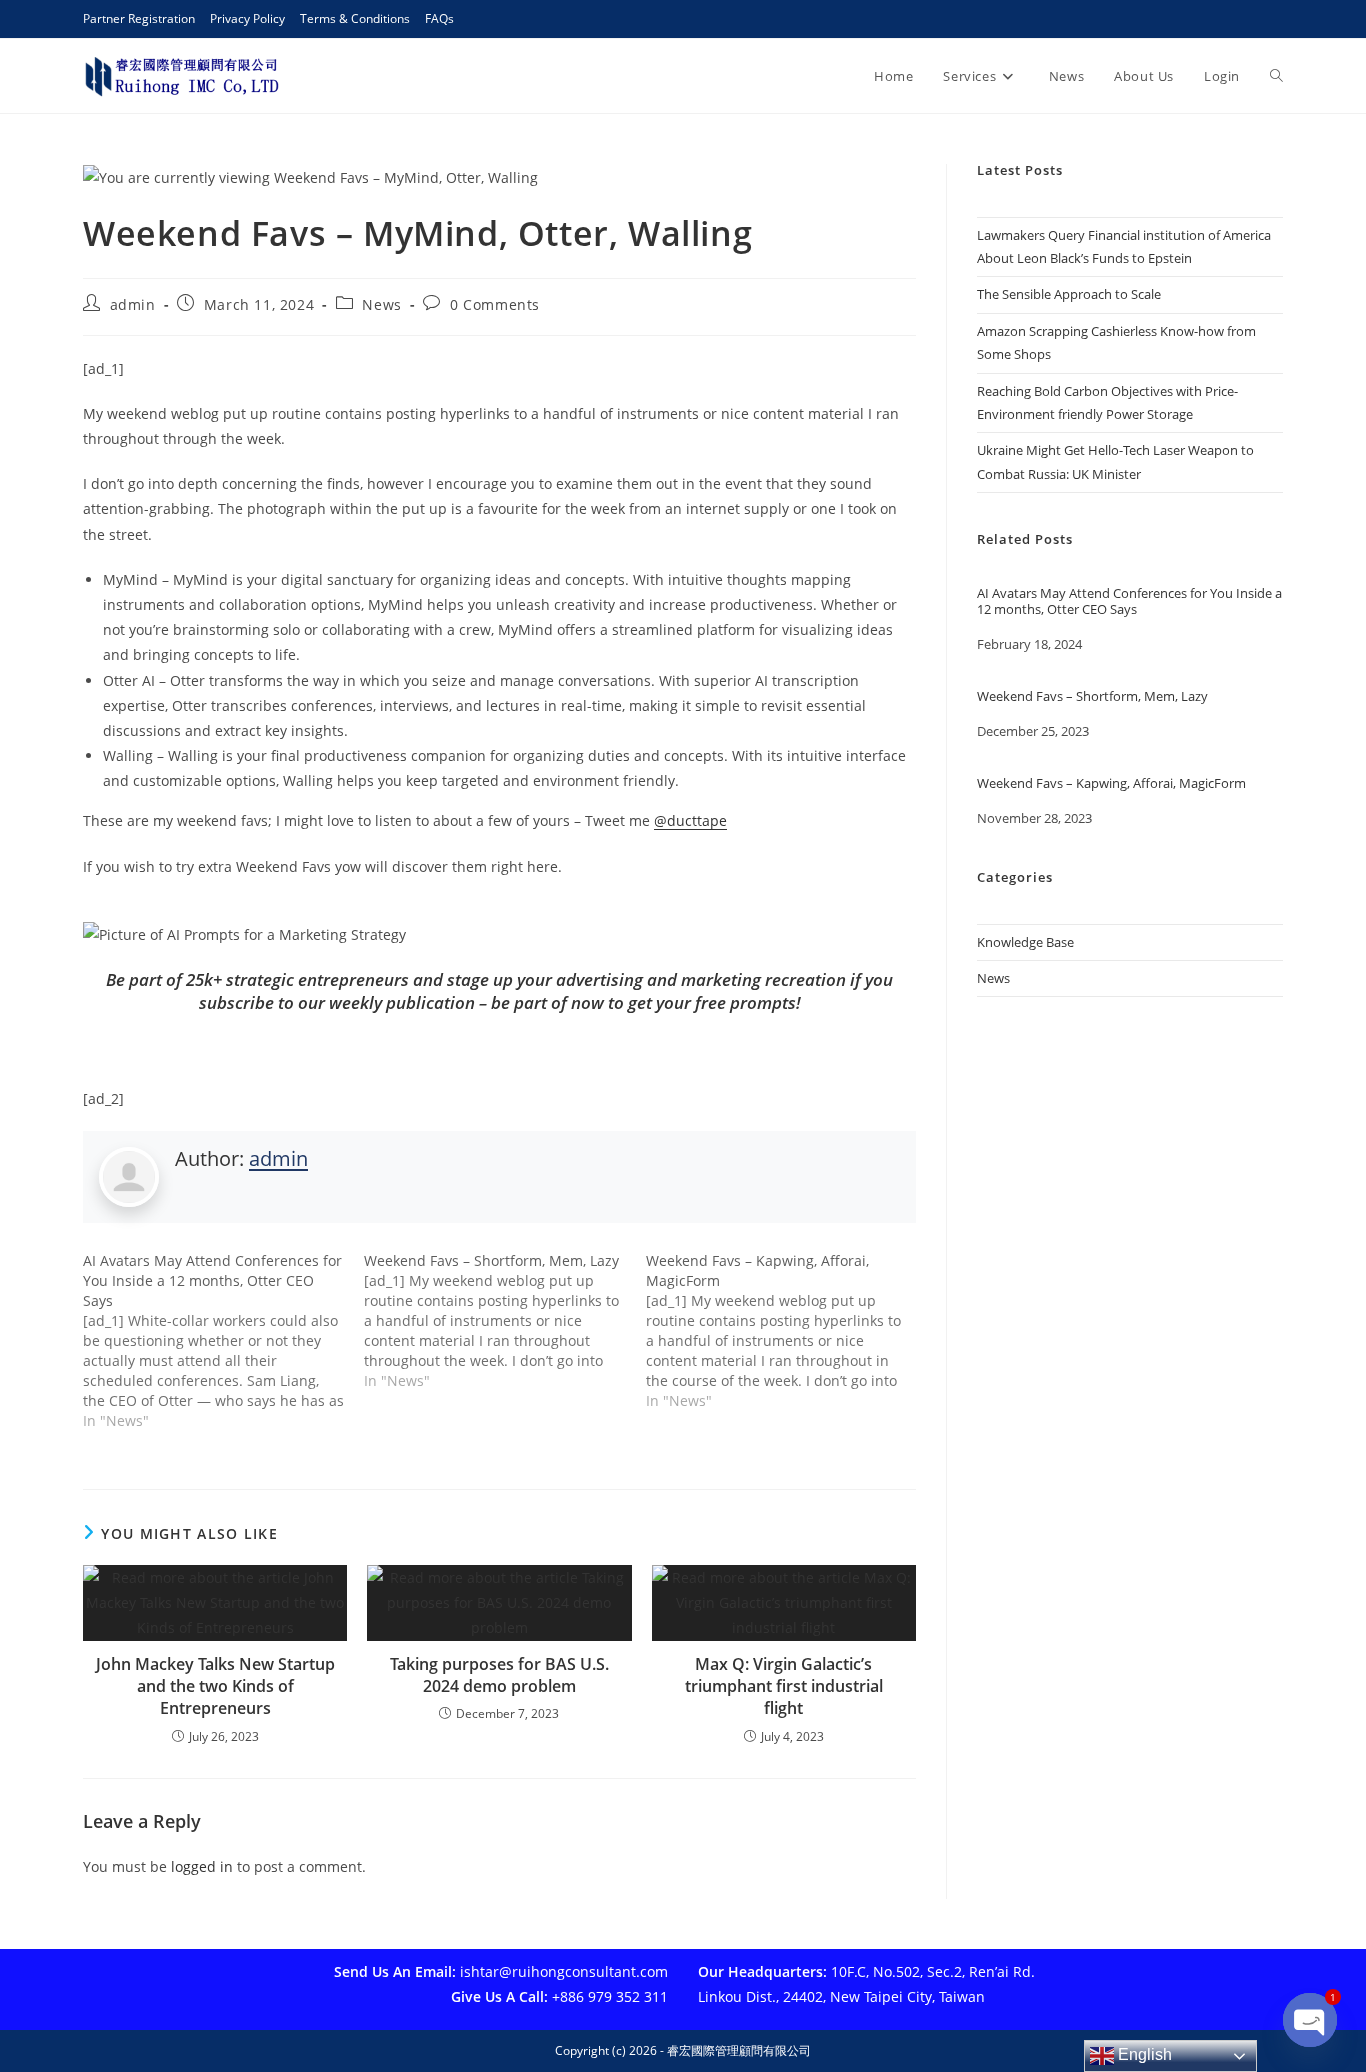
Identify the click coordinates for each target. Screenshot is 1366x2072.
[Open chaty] (1310, 2021)
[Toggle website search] (1276, 76)
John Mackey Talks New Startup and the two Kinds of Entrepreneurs (215, 1686)
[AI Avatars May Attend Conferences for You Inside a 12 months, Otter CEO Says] (223, 1341)
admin (133, 304)
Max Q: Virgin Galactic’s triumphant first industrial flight (784, 1686)
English (1143, 2054)
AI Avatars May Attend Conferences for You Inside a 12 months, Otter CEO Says (1129, 601)
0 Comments (495, 304)
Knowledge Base (1025, 942)
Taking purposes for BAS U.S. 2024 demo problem (499, 1675)
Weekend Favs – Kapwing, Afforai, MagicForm (1111, 784)
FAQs (439, 18)
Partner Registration (139, 18)
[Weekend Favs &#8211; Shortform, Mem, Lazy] (504, 1321)
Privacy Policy (247, 18)
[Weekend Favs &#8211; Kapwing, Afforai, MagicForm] (786, 1331)
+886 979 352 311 (610, 1996)
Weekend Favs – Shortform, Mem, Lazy (1092, 697)
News (381, 304)
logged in (202, 1866)
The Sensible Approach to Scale (1069, 294)
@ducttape (690, 820)
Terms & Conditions (355, 18)
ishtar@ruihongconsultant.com (564, 1971)
